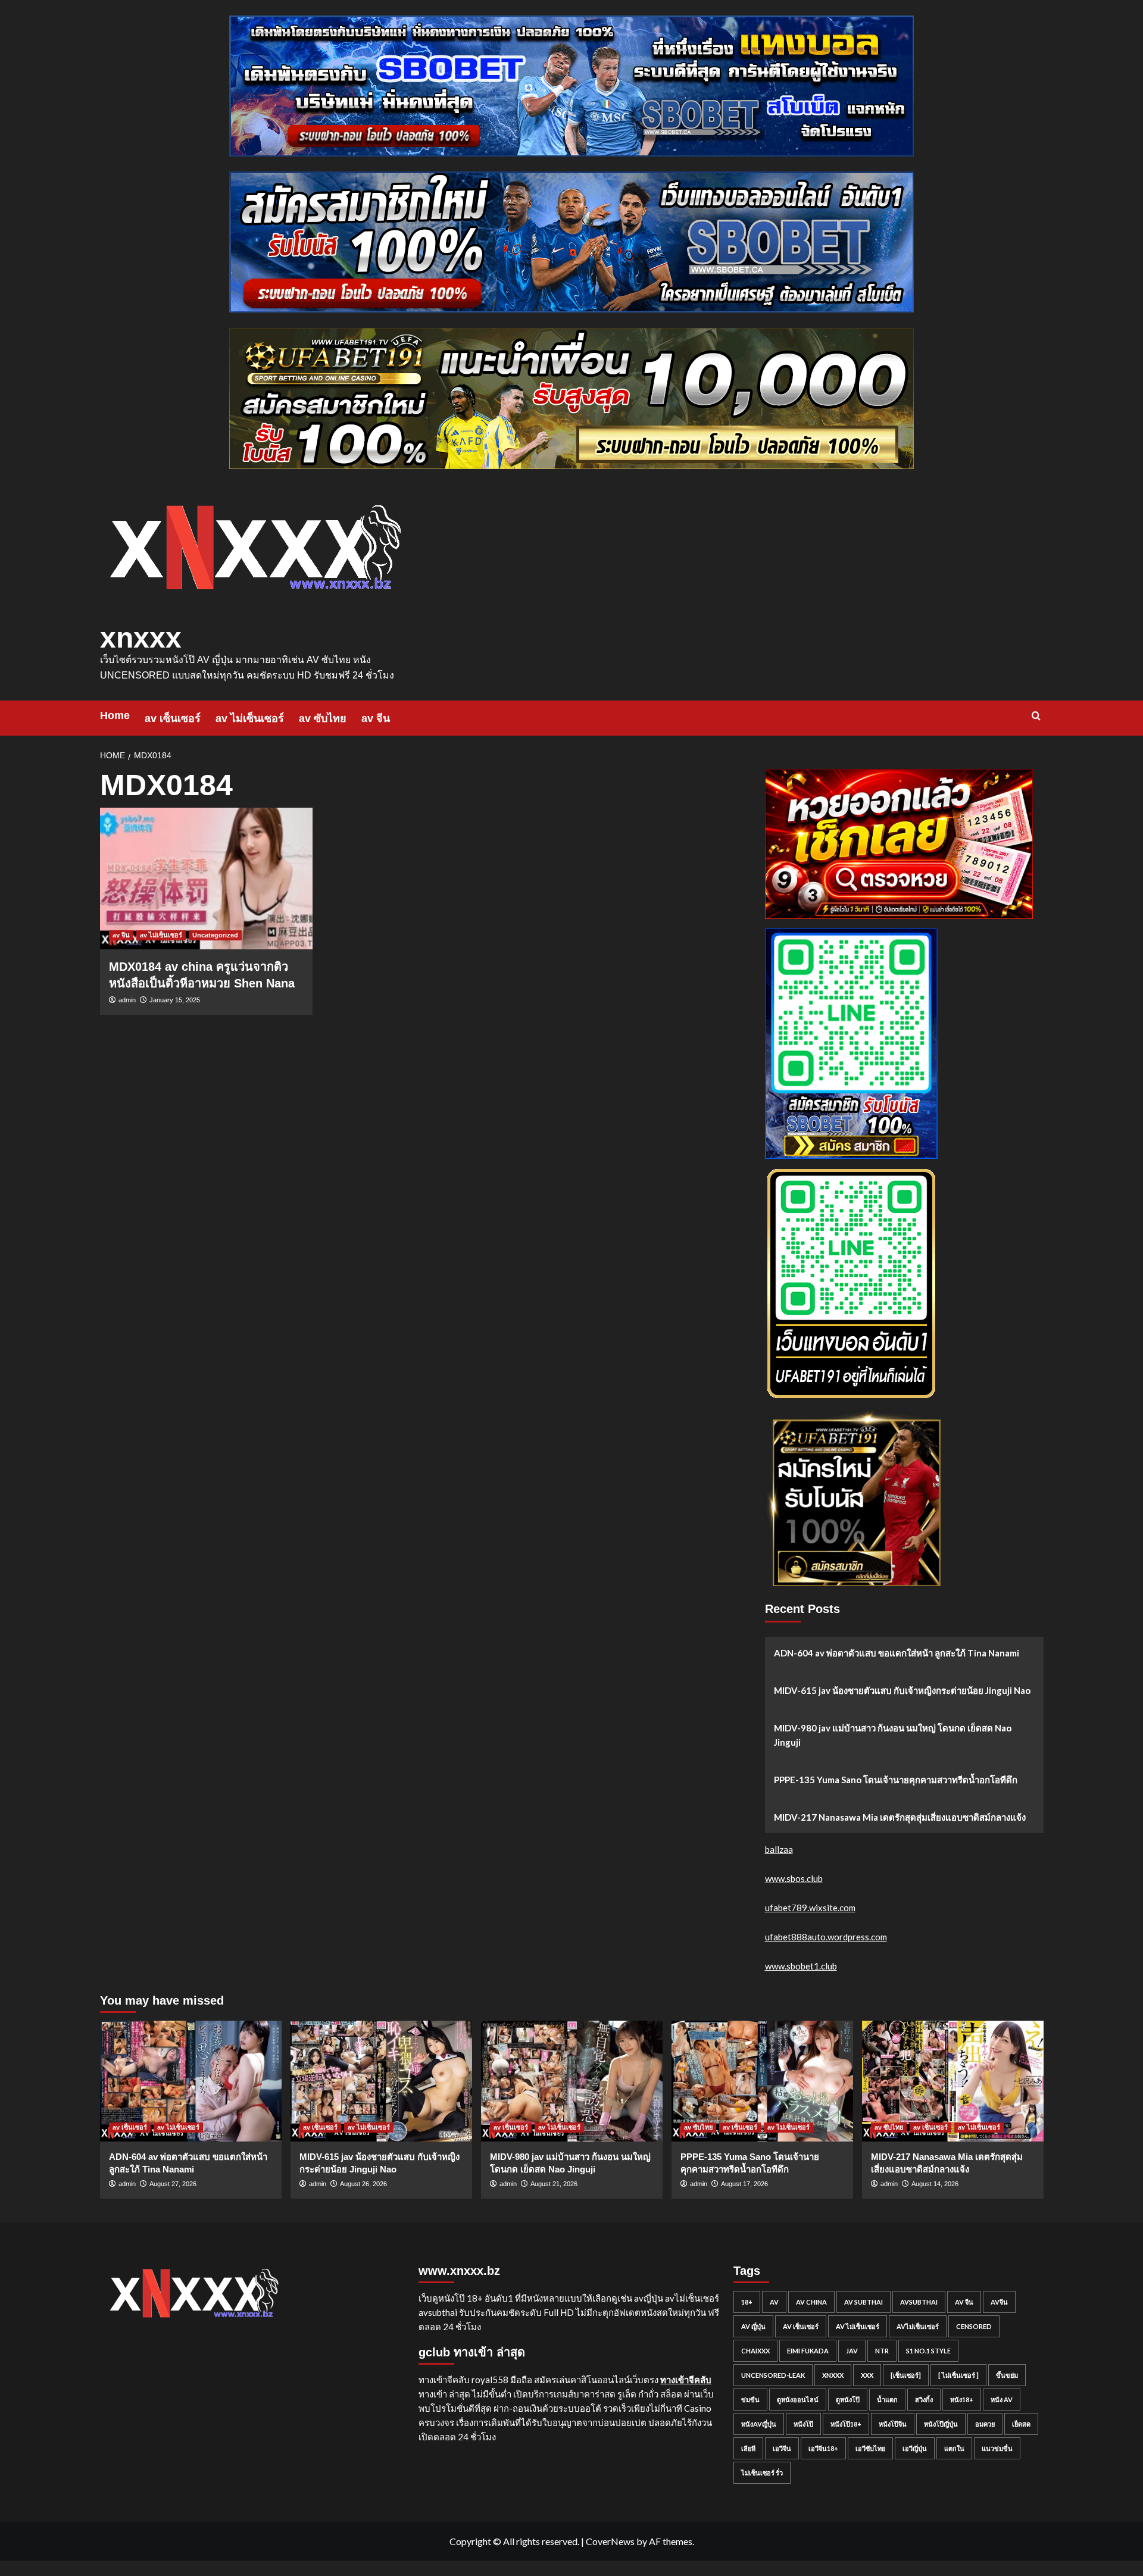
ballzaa (779, 1849)
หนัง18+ (962, 2400)
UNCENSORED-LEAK (773, 2375)
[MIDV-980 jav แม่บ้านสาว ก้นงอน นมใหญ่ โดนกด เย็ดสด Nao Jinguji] (572, 2081)
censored (974, 2326)
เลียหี (748, 2448)
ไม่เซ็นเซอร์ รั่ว (762, 2473)
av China (811, 2302)
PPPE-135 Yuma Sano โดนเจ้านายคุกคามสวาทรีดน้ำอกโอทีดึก (896, 1780)
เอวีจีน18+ (823, 2448)
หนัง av (1002, 2400)
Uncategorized (215, 935)
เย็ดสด (1021, 2424)
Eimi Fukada (808, 2351)
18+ (747, 2302)
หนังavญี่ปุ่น (759, 2424)
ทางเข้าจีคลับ (686, 2380)
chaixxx (755, 2351)
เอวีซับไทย (870, 2448)
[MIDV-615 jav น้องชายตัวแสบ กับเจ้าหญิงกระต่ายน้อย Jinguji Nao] (381, 2081)
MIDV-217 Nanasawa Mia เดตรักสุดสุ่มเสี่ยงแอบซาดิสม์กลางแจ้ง (900, 1817)
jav (852, 2351)
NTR (882, 2351)
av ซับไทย (323, 718)
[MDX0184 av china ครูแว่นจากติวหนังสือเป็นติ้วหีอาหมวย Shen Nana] (206, 879)
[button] (1036, 716)
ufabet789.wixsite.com (810, 1908)
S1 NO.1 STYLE (928, 2351)
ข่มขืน (750, 2400)
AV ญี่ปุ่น (753, 2326)
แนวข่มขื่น (997, 2448)
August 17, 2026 (744, 2184)
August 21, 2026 (554, 2184)
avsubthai (919, 2302)
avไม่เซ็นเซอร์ (918, 2326)
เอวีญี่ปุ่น (915, 2448)
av (774, 2302)
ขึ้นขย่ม (1007, 2375)
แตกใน (954, 2448)
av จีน (376, 718)
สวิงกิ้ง (924, 2400)
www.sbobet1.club (801, 1966)
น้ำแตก (887, 2400)
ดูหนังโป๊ (848, 2400)
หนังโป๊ (803, 2424)
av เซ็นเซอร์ (173, 718)
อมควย (985, 2424)
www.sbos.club (794, 1878)
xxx (867, 2375)
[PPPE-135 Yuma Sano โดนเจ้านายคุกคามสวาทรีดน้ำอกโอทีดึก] (762, 2081)
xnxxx (141, 638)
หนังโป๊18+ (846, 2424)
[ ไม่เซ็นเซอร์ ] (958, 2375)
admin (127, 1000)
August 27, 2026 (173, 2184)
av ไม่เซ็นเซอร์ (250, 718)
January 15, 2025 (175, 1000)
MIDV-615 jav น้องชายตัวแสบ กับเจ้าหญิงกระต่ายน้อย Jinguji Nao (902, 1690)
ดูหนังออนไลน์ (798, 2400)
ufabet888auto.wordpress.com (826, 1937)
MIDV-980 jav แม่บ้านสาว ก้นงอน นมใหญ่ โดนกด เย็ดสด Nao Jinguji (893, 1735)
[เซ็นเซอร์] (906, 2375)
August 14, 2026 (935, 2184)
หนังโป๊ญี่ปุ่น (941, 2424)
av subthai (864, 2302)
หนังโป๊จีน (893, 2424)
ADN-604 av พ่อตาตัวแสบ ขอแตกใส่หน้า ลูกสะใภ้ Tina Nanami (897, 1653)
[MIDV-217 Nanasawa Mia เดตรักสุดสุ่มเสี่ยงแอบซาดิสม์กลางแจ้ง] (953, 2081)
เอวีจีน (782, 2448)
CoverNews (610, 2541)
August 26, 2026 (363, 2184)
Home (115, 715)
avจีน (999, 2302)
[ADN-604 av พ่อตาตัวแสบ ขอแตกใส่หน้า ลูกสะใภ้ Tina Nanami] (191, 2081)
